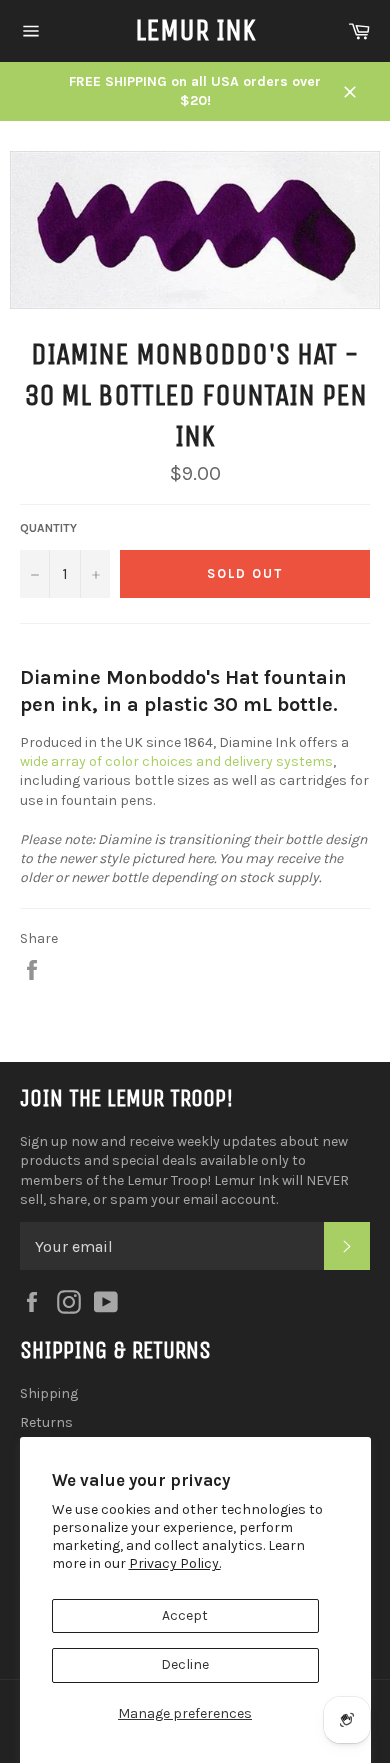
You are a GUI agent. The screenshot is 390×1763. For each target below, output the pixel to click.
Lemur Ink (195, 30)
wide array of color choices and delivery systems (176, 761)
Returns (46, 1422)
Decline (185, 1664)
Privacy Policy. (175, 1563)
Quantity (48, 528)
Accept (185, 1615)
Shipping (49, 1393)
